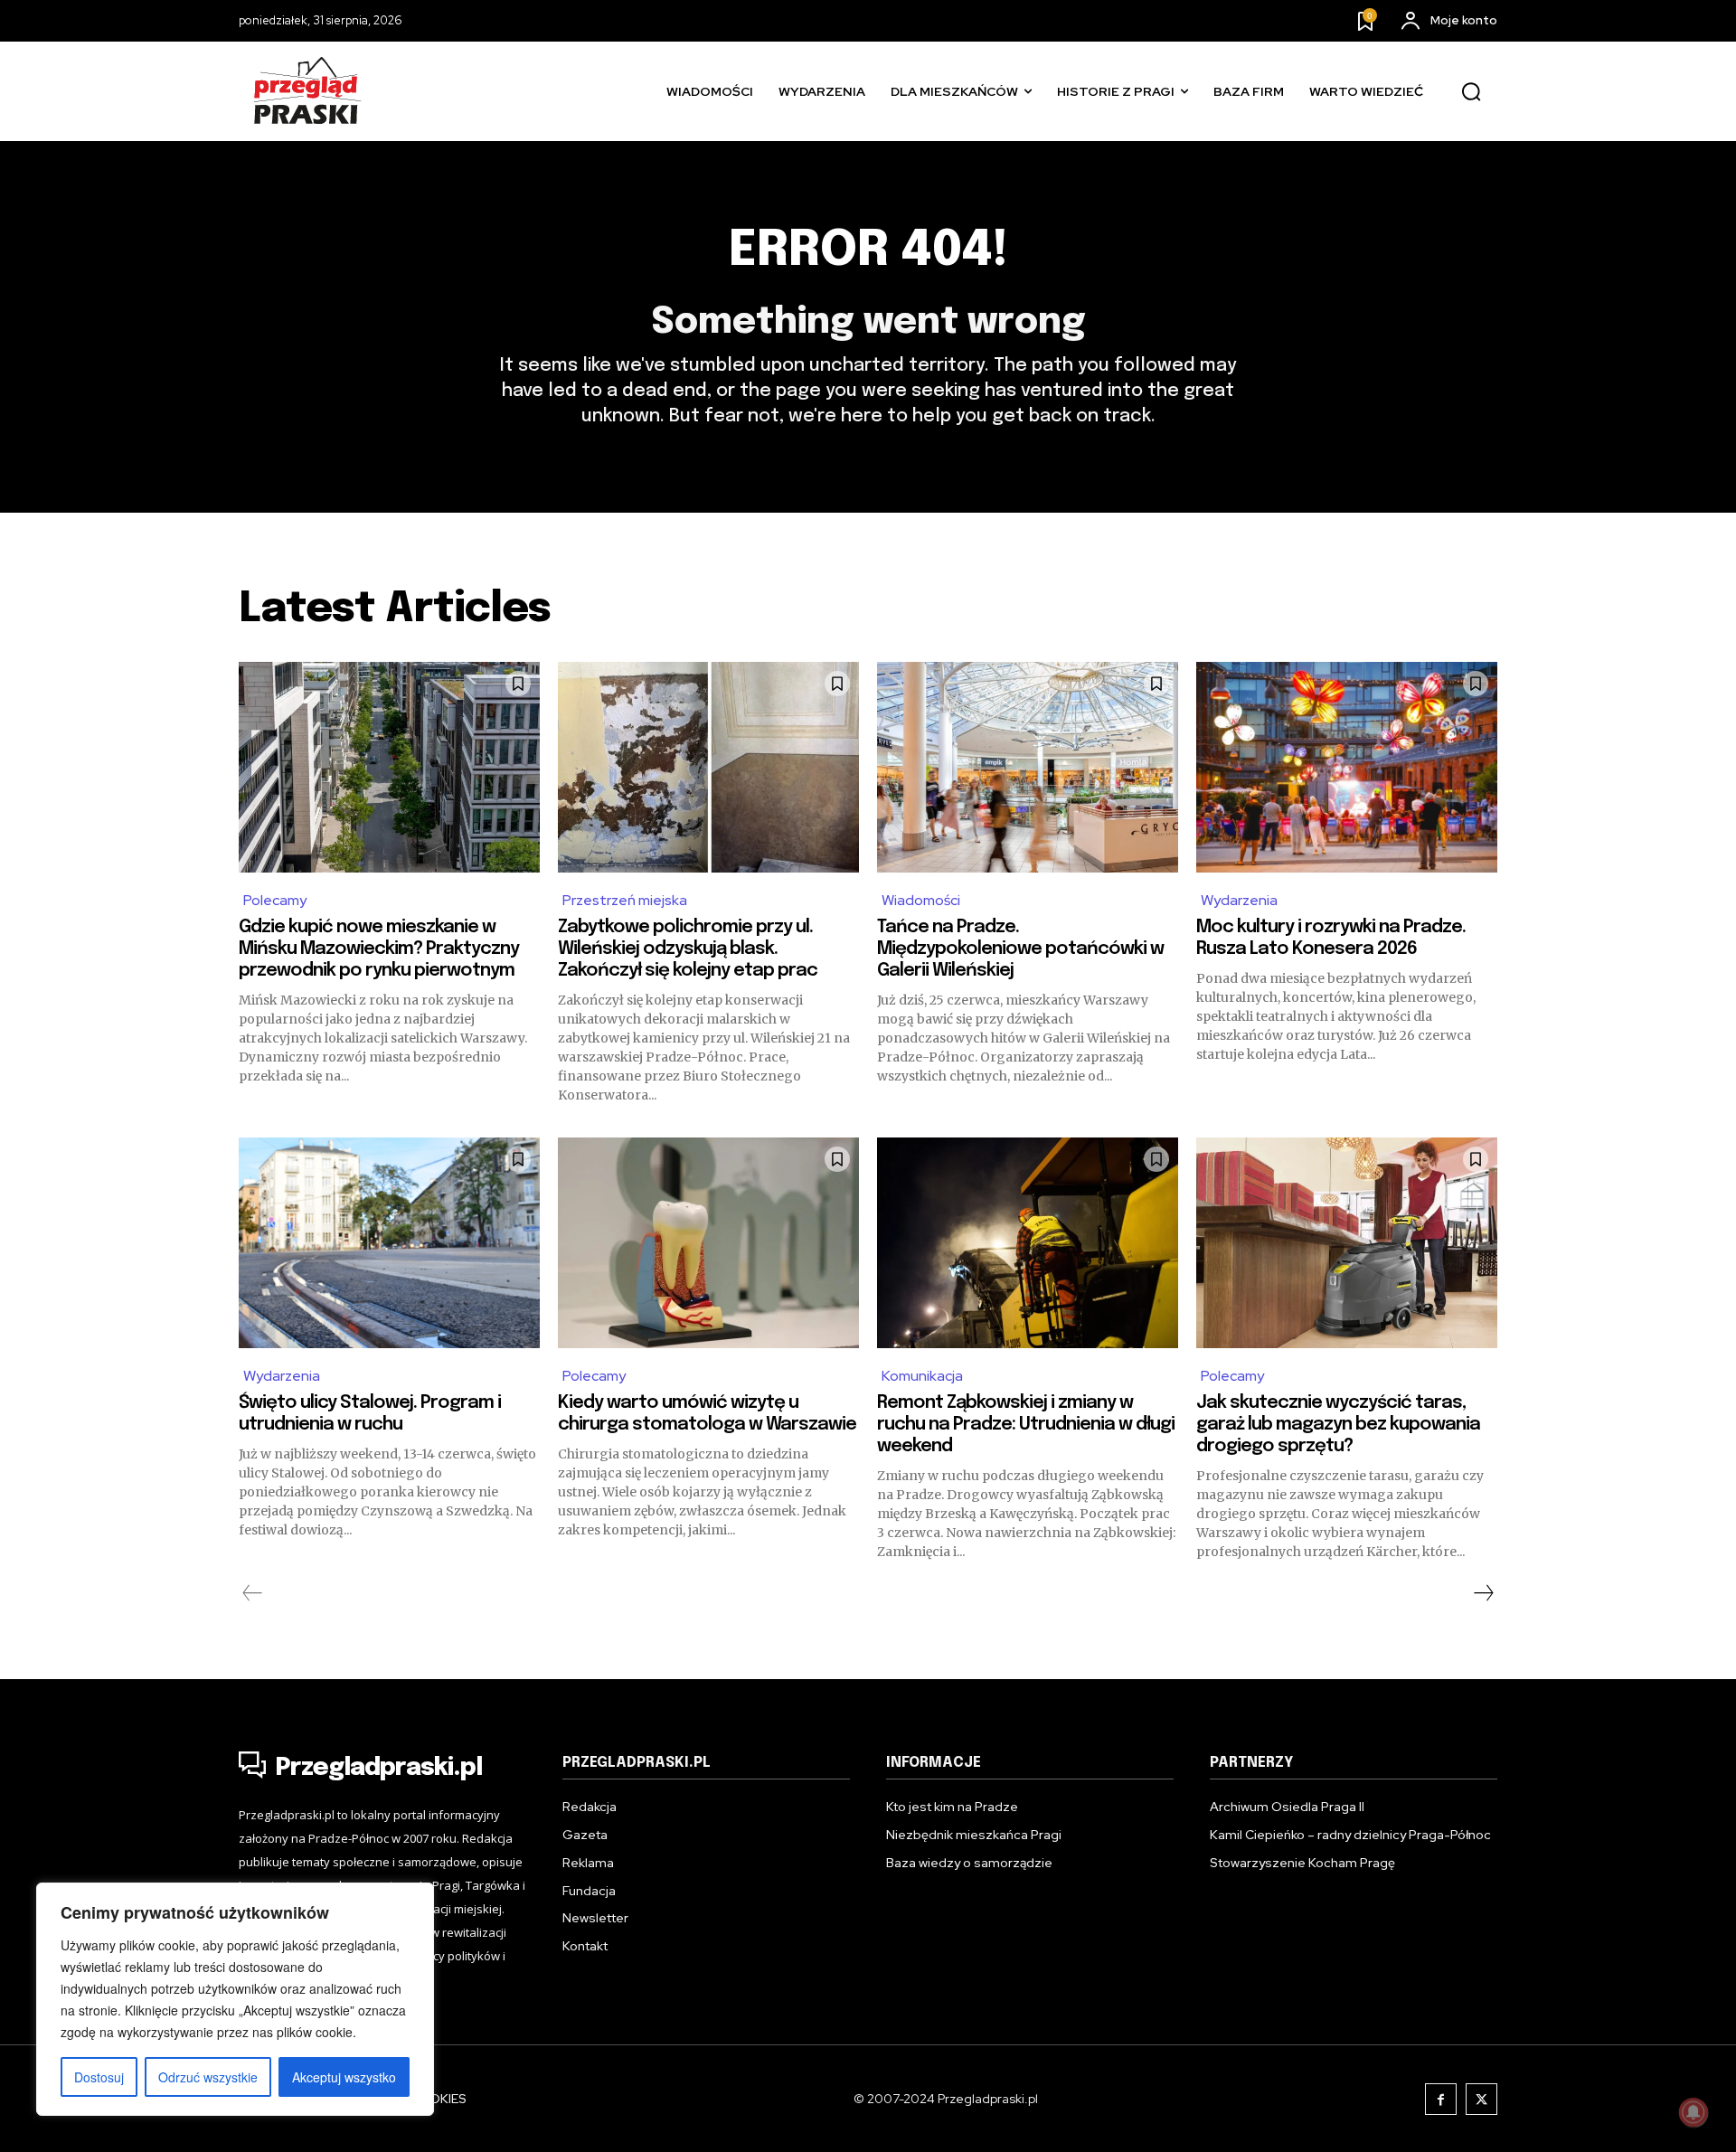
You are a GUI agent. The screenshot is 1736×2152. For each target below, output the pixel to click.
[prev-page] (253, 1593)
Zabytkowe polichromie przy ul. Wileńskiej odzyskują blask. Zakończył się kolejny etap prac (688, 949)
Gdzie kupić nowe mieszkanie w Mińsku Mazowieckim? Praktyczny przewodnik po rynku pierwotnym (379, 949)
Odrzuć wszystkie (208, 2077)
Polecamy (275, 900)
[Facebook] (1441, 2099)
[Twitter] (1481, 2099)
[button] (1471, 92)
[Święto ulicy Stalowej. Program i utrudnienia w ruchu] (389, 1243)
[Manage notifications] (1694, 2112)
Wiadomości (921, 900)
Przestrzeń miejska (625, 900)
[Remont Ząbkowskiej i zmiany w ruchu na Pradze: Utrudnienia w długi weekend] (1028, 1243)
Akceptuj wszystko (344, 2077)
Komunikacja (922, 1376)
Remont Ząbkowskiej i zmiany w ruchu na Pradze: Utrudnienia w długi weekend (1026, 1425)
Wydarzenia (1239, 900)
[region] (235, 1999)
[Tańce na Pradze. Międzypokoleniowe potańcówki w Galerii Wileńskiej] (1028, 767)
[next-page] (1483, 1593)
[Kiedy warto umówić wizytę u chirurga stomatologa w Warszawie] (708, 1243)
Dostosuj (99, 2077)
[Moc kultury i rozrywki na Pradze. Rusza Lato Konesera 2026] (1347, 767)
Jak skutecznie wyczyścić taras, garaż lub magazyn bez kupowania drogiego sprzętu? (1338, 1425)
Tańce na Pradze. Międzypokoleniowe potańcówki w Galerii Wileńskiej (1020, 949)
